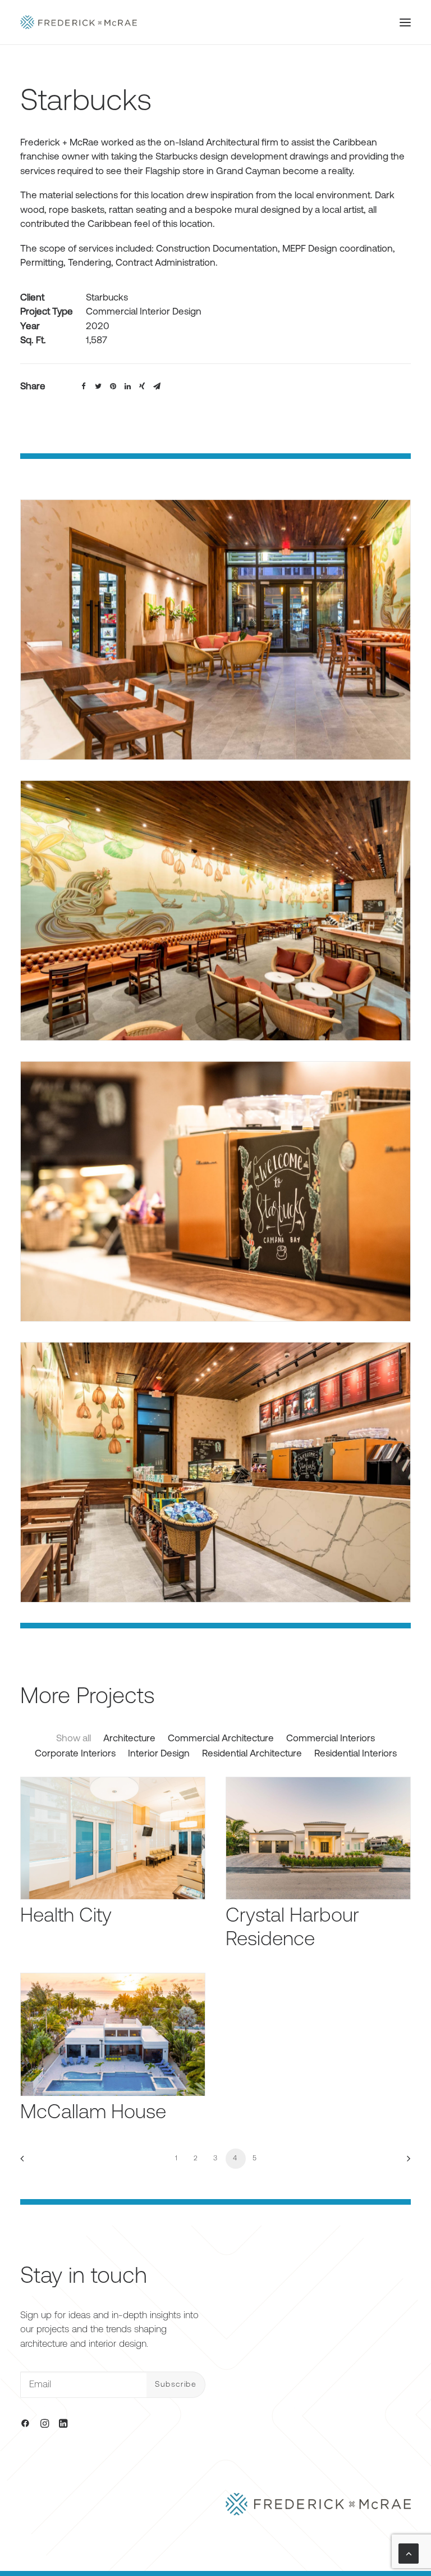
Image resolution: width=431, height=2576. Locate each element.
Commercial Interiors (331, 1739)
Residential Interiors (356, 1754)
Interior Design (159, 1754)
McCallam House (93, 2113)
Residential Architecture (252, 1754)
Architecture (129, 1739)
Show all (74, 1739)
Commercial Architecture (221, 1739)
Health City (66, 1917)
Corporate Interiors (75, 1754)
